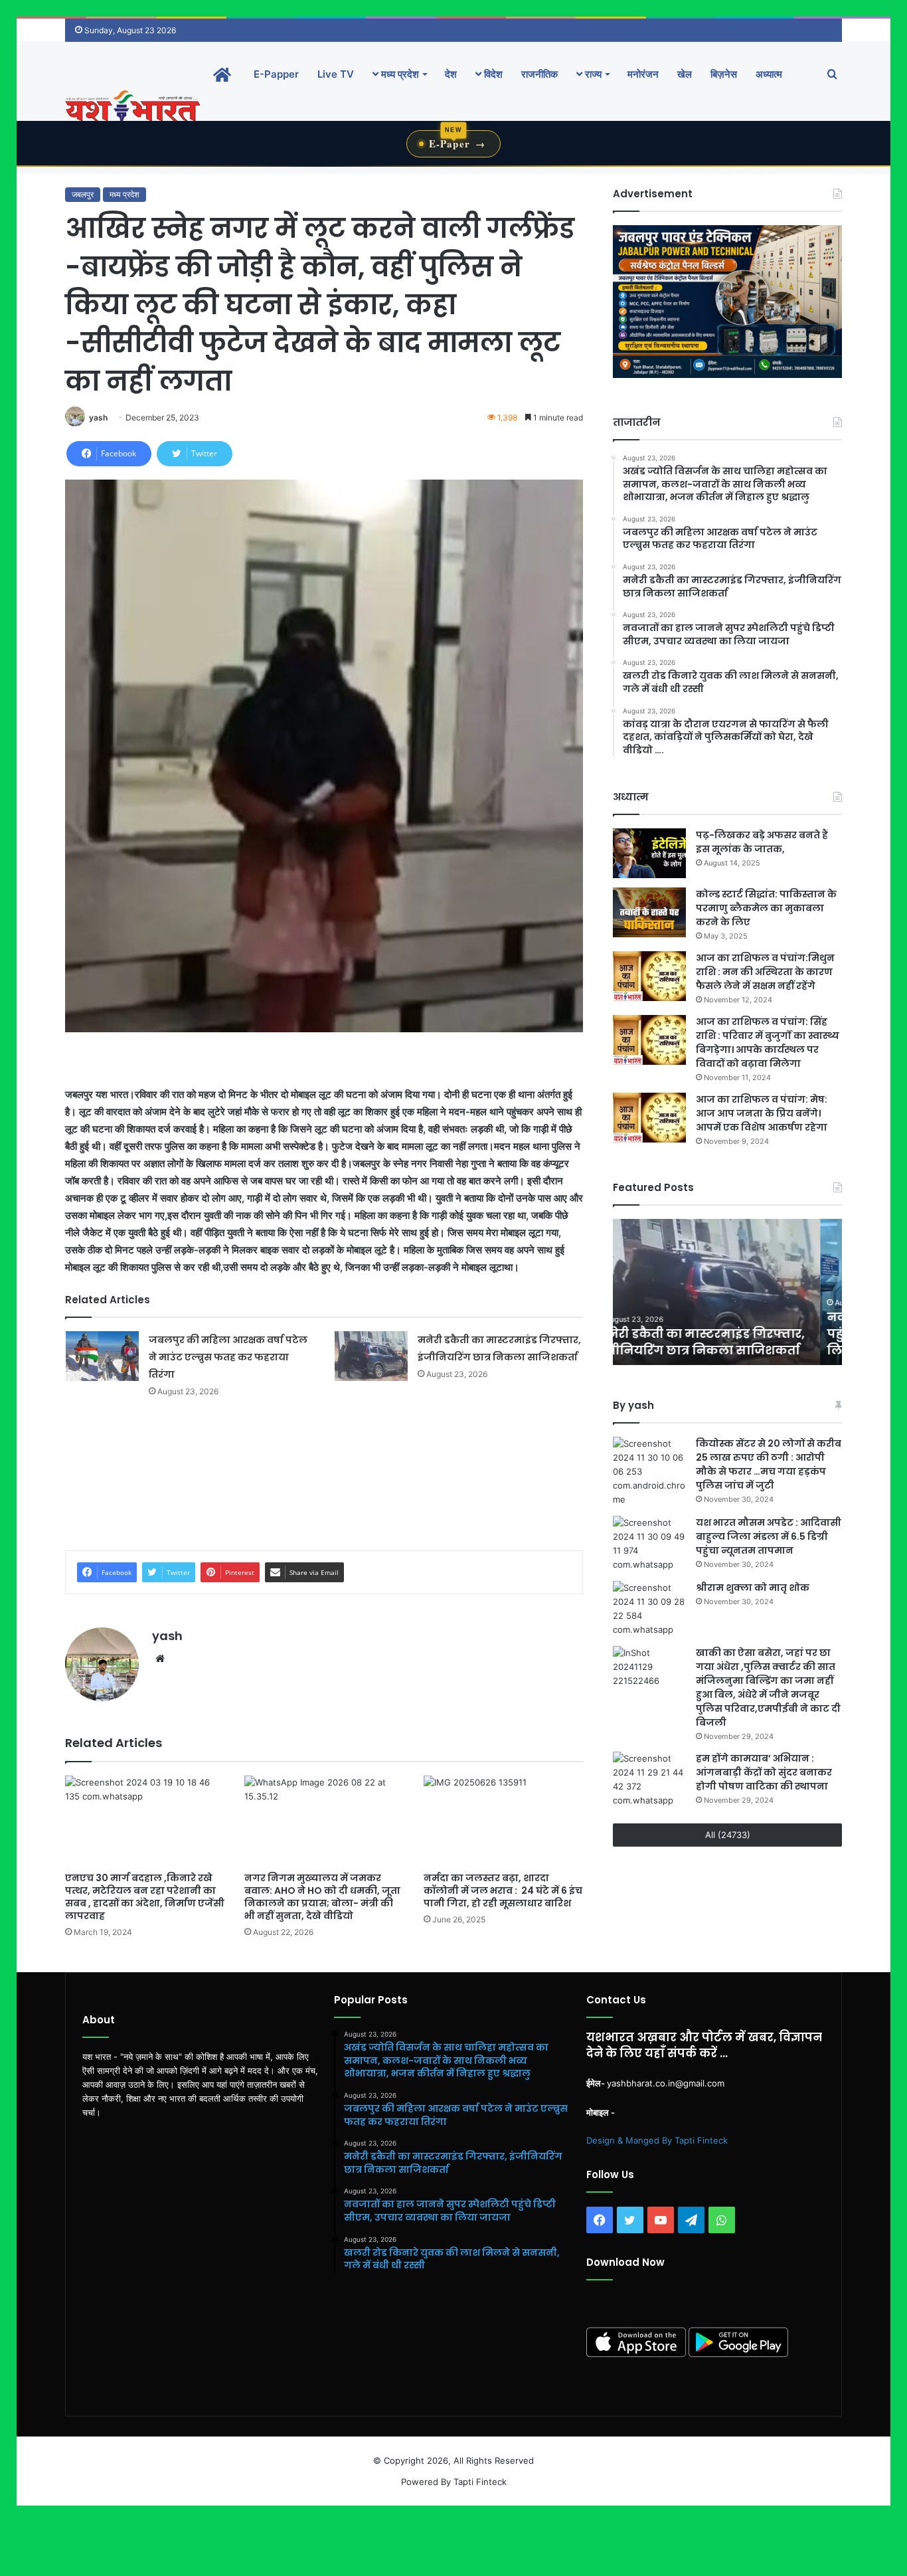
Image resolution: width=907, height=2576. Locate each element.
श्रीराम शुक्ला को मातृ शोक (754, 1588)
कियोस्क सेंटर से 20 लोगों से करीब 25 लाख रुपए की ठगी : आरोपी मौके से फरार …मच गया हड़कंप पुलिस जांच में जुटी (769, 1464)
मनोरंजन (643, 74)
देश (451, 74)
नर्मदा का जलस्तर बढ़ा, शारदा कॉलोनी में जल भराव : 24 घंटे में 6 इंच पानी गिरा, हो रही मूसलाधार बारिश (503, 1890)
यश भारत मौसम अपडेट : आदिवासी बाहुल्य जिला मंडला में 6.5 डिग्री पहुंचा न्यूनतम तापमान (769, 1536)
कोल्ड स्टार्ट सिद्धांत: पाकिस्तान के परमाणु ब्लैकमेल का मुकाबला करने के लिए (766, 908)
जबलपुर (83, 194)
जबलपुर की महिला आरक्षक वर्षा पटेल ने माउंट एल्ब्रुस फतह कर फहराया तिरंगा (228, 1357)
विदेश (492, 74)
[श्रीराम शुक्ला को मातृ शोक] (649, 1609)
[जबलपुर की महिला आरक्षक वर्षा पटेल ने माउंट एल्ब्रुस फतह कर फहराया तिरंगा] (102, 1356)
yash (98, 417)
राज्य (592, 74)
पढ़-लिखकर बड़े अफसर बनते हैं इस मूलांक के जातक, (762, 842)
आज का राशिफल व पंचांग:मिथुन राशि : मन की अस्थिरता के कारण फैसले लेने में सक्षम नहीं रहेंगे (765, 972)
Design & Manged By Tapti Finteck (657, 2140)
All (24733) (728, 1835)
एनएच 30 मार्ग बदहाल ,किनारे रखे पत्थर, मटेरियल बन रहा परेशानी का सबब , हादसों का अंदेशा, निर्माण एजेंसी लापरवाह (145, 1897)
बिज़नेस (724, 74)
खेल (685, 74)
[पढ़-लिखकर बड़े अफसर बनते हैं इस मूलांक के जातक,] (649, 853)
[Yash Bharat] (132, 107)
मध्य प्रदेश (399, 74)
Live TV (336, 74)
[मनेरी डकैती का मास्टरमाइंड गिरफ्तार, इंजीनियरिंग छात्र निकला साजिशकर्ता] (371, 1356)
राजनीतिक (539, 74)
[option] (727, 1292)
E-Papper (276, 74)
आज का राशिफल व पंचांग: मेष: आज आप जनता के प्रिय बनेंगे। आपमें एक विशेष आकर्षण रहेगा (762, 1113)
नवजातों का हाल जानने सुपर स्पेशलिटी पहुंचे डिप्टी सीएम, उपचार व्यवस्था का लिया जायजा (724, 1334)
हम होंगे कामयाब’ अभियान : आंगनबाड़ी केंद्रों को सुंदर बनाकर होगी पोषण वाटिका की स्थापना (764, 1772)
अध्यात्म (769, 74)
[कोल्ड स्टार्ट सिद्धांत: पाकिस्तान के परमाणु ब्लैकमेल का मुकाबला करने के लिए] (649, 912)
